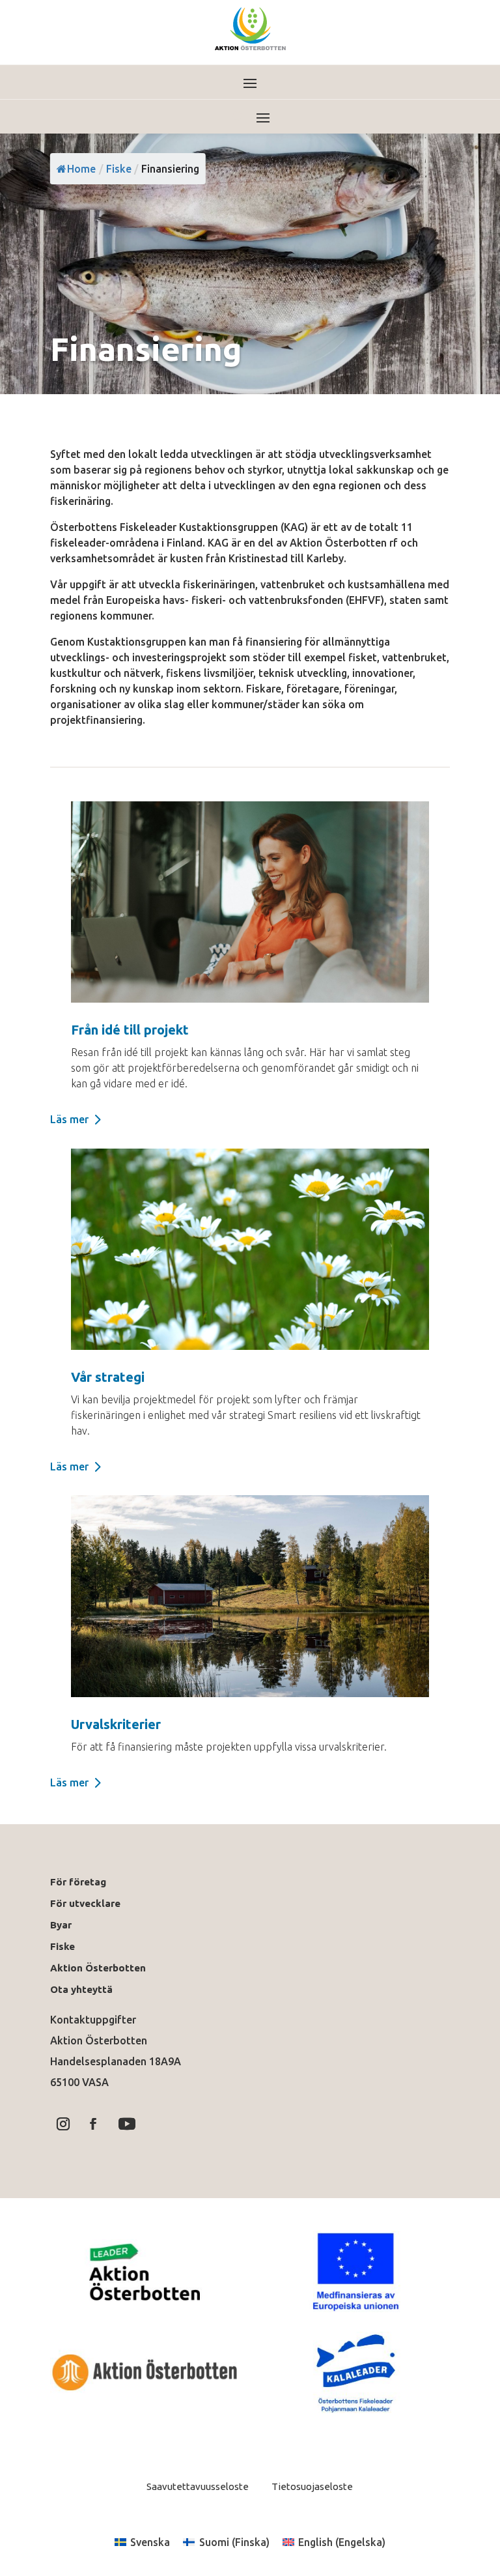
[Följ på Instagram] (63, 2124)
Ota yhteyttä (84, 1989)
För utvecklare (85, 1903)
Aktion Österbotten (98, 1968)
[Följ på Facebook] (93, 2124)
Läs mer (69, 1119)
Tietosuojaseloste (311, 2486)
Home (81, 169)
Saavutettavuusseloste (198, 2486)
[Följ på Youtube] (127, 2124)
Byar (61, 1925)
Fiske (62, 1946)
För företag (78, 1882)
